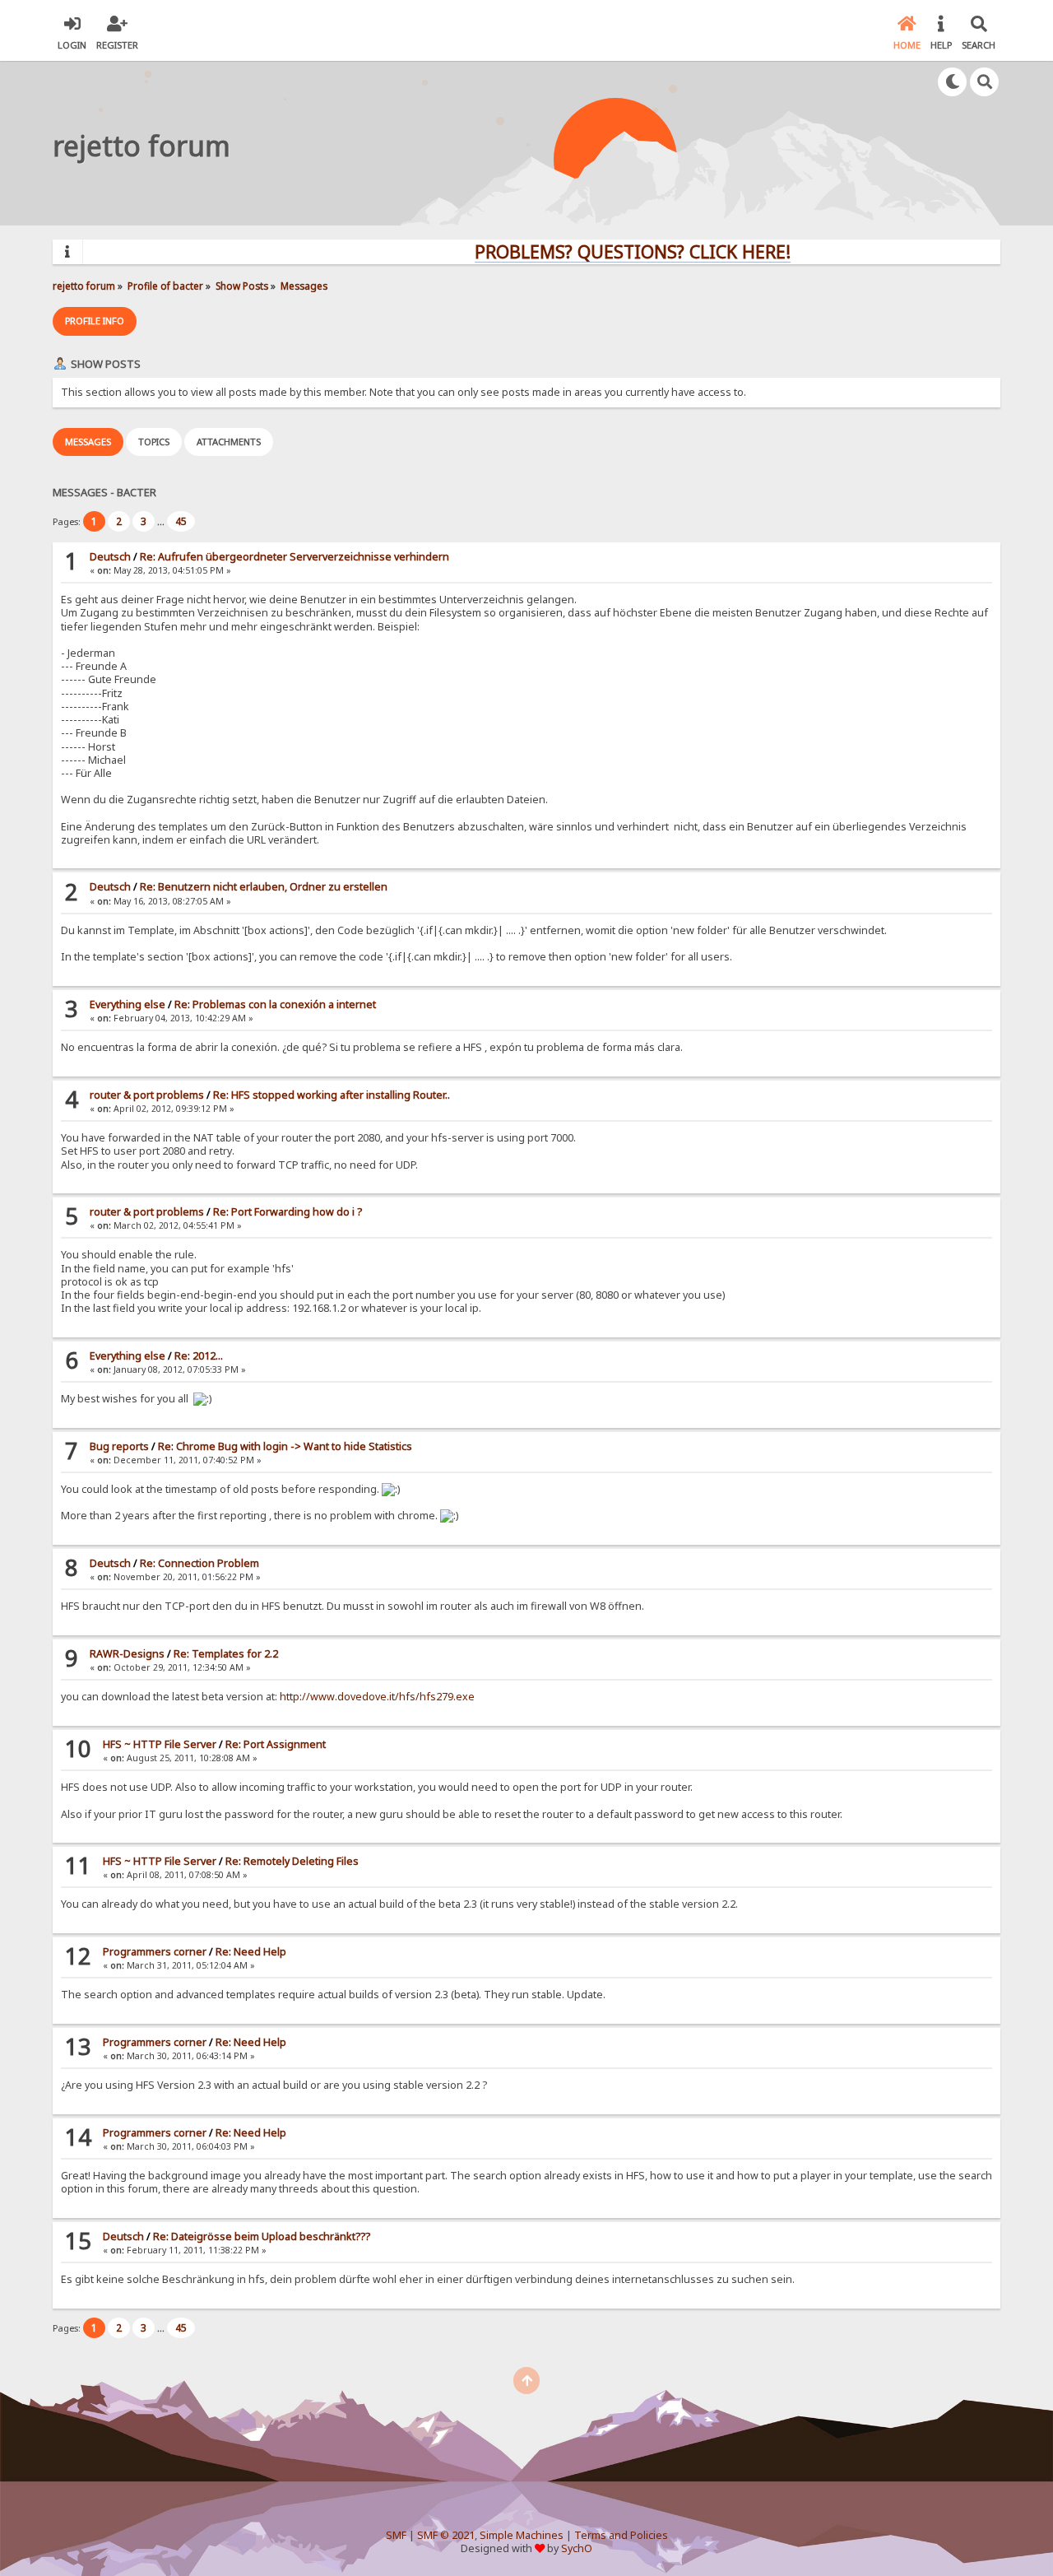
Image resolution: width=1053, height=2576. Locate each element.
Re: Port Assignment (276, 1744)
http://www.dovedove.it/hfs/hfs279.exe (377, 1697)
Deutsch (110, 557)
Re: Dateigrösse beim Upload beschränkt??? (262, 2237)
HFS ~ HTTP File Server (160, 1744)
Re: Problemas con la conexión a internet (275, 1004)
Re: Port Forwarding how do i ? (288, 1212)
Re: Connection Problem (199, 1563)
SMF (396, 2535)
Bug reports (119, 1446)
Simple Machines (522, 2535)
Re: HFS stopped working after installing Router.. (332, 1095)
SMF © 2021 (446, 2535)
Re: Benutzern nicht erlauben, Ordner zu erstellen (264, 887)
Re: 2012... (199, 1356)
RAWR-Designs (127, 1654)
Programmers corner (155, 1952)
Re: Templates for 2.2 (226, 1654)
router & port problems (147, 1095)
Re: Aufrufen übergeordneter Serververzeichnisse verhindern (295, 557)
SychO (577, 2548)
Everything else (128, 1004)
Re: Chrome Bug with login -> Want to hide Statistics (285, 1446)
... (162, 521)
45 (181, 521)
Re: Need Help (251, 1952)
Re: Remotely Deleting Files (292, 1861)
